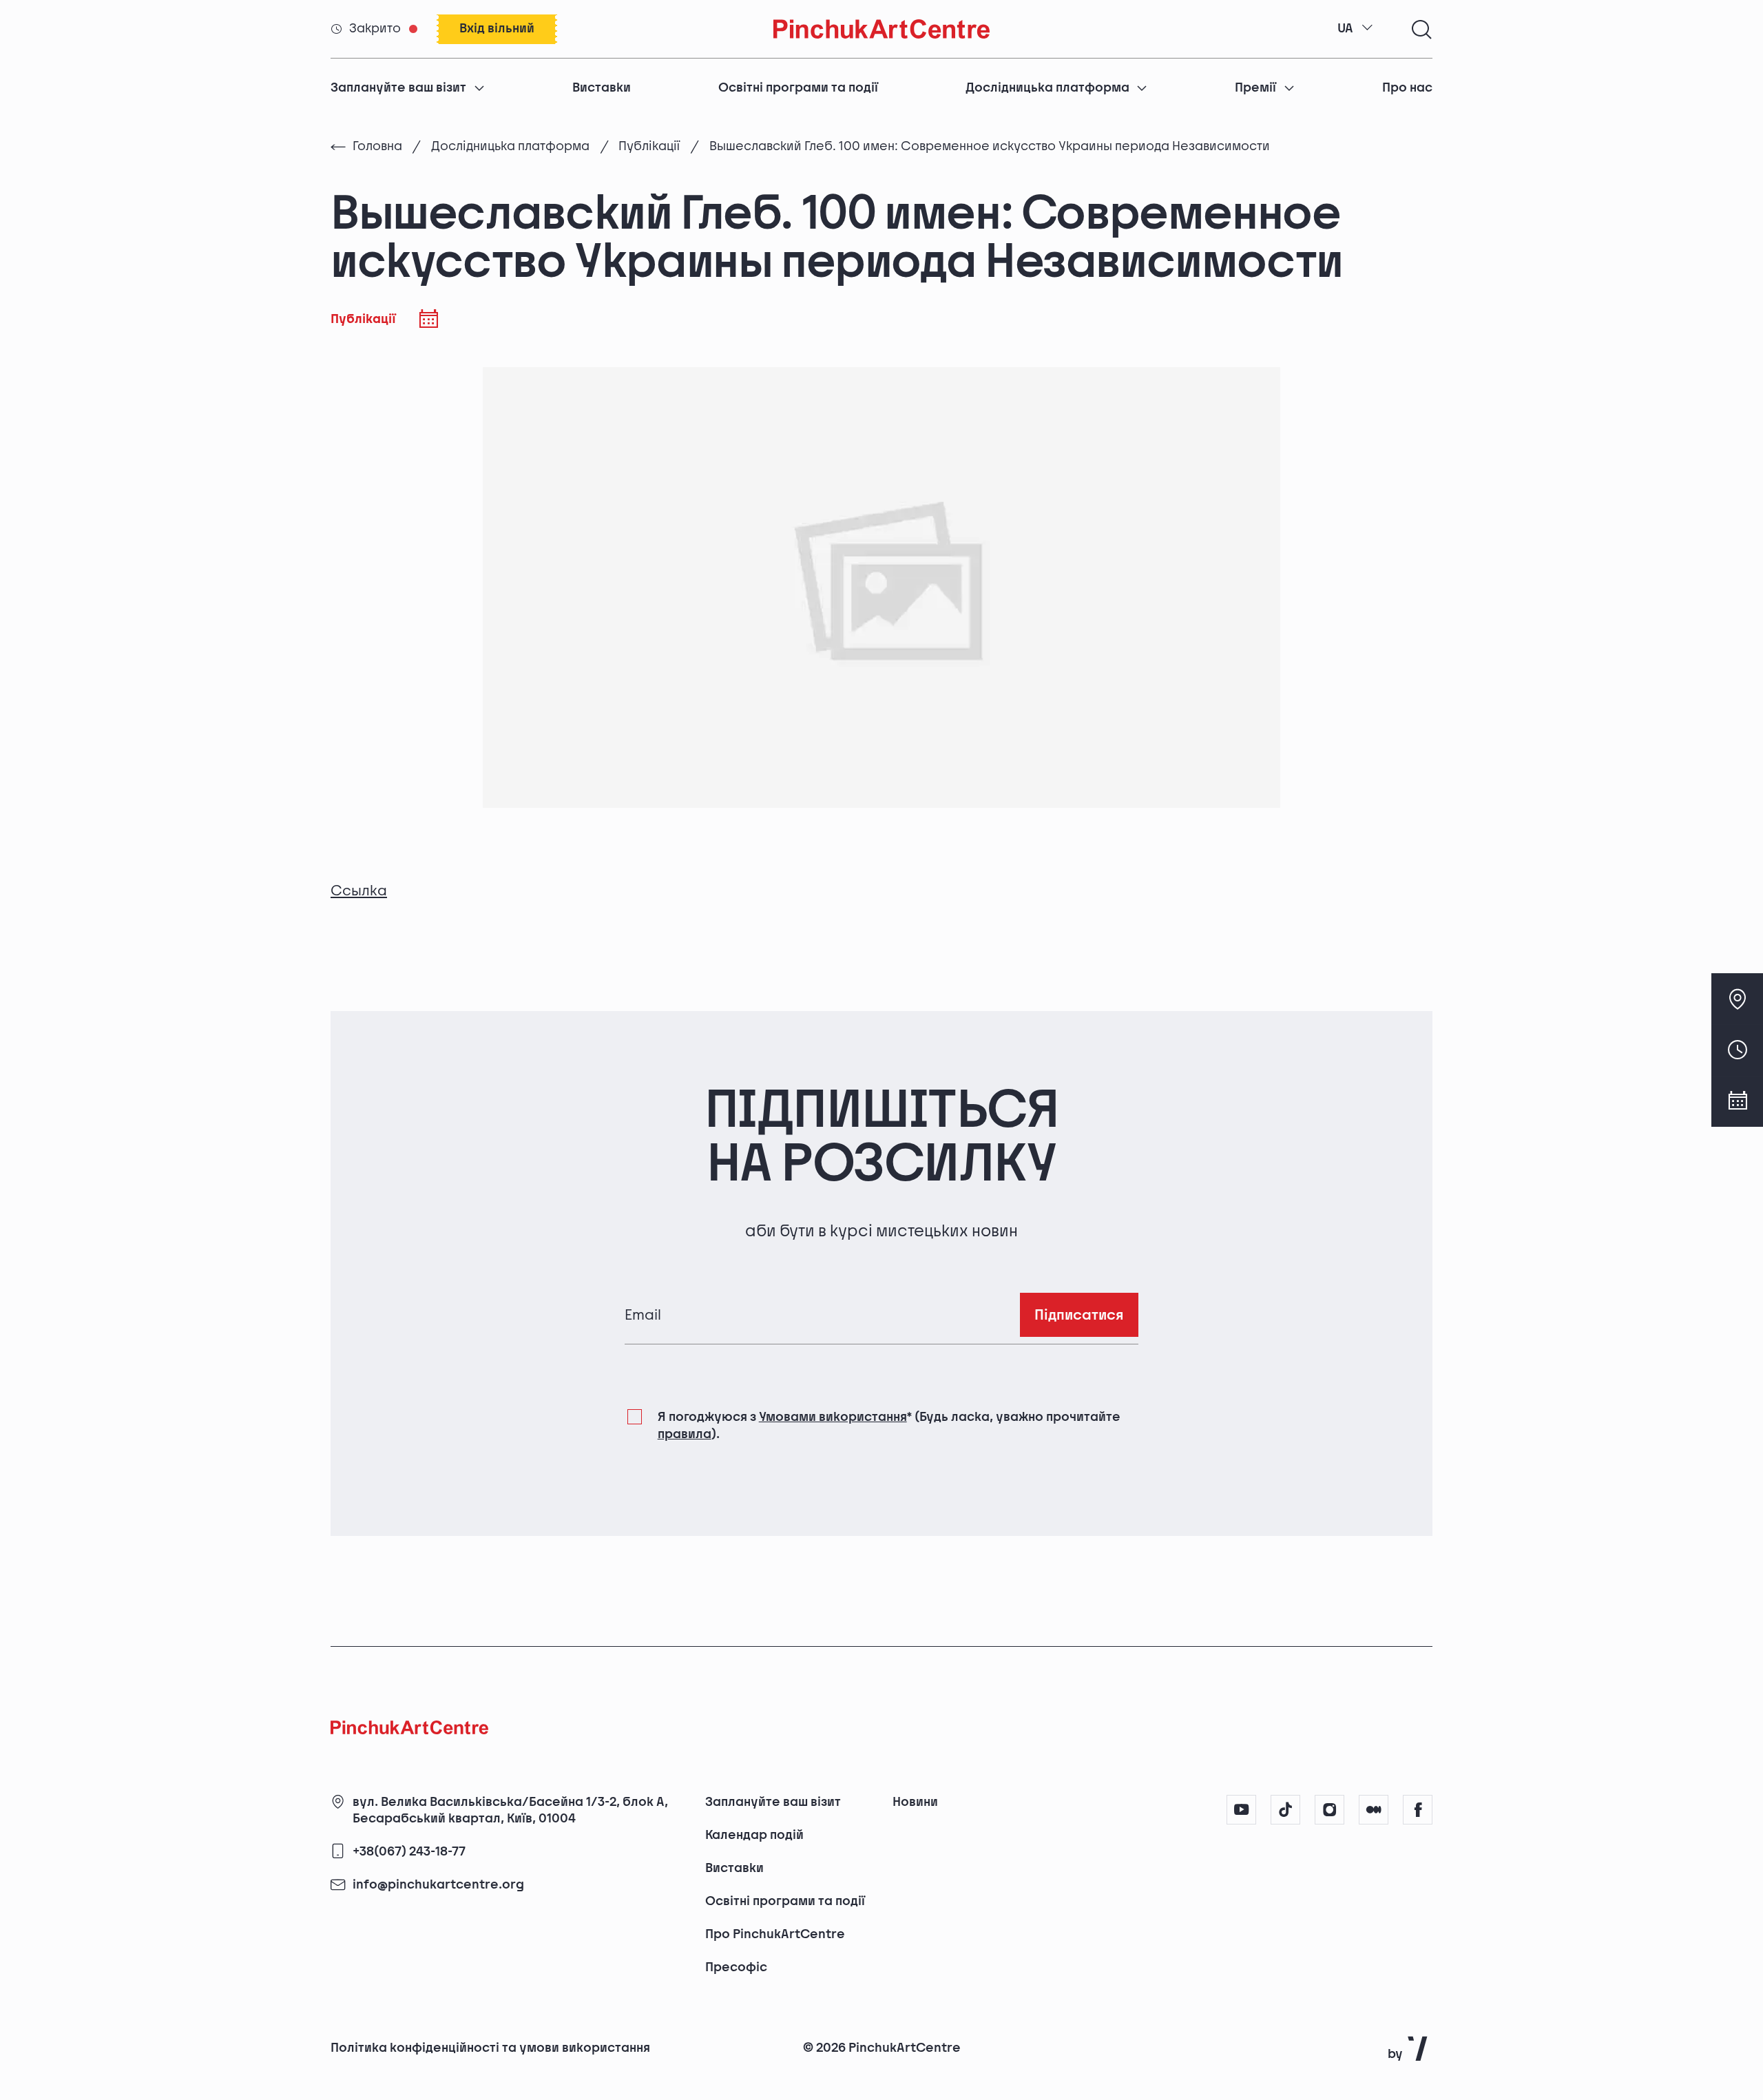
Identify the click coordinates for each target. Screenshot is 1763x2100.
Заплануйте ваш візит (398, 88)
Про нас (1407, 88)
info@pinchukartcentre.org (438, 1885)
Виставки (602, 88)
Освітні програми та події (798, 88)
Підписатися (1079, 1315)
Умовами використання (833, 1417)
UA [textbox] (1345, 29)
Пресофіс (736, 1967)
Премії (1255, 88)
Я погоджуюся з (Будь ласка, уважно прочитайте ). (889, 1425)
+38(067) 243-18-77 (409, 1852)
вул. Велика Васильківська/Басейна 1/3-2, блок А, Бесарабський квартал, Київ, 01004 (510, 1810)
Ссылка (359, 891)
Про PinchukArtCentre (775, 1934)
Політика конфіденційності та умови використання (490, 2048)
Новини (915, 1802)
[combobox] (1355, 29)
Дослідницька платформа (1047, 88)
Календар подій (754, 1835)
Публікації (649, 146)
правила (685, 1434)
